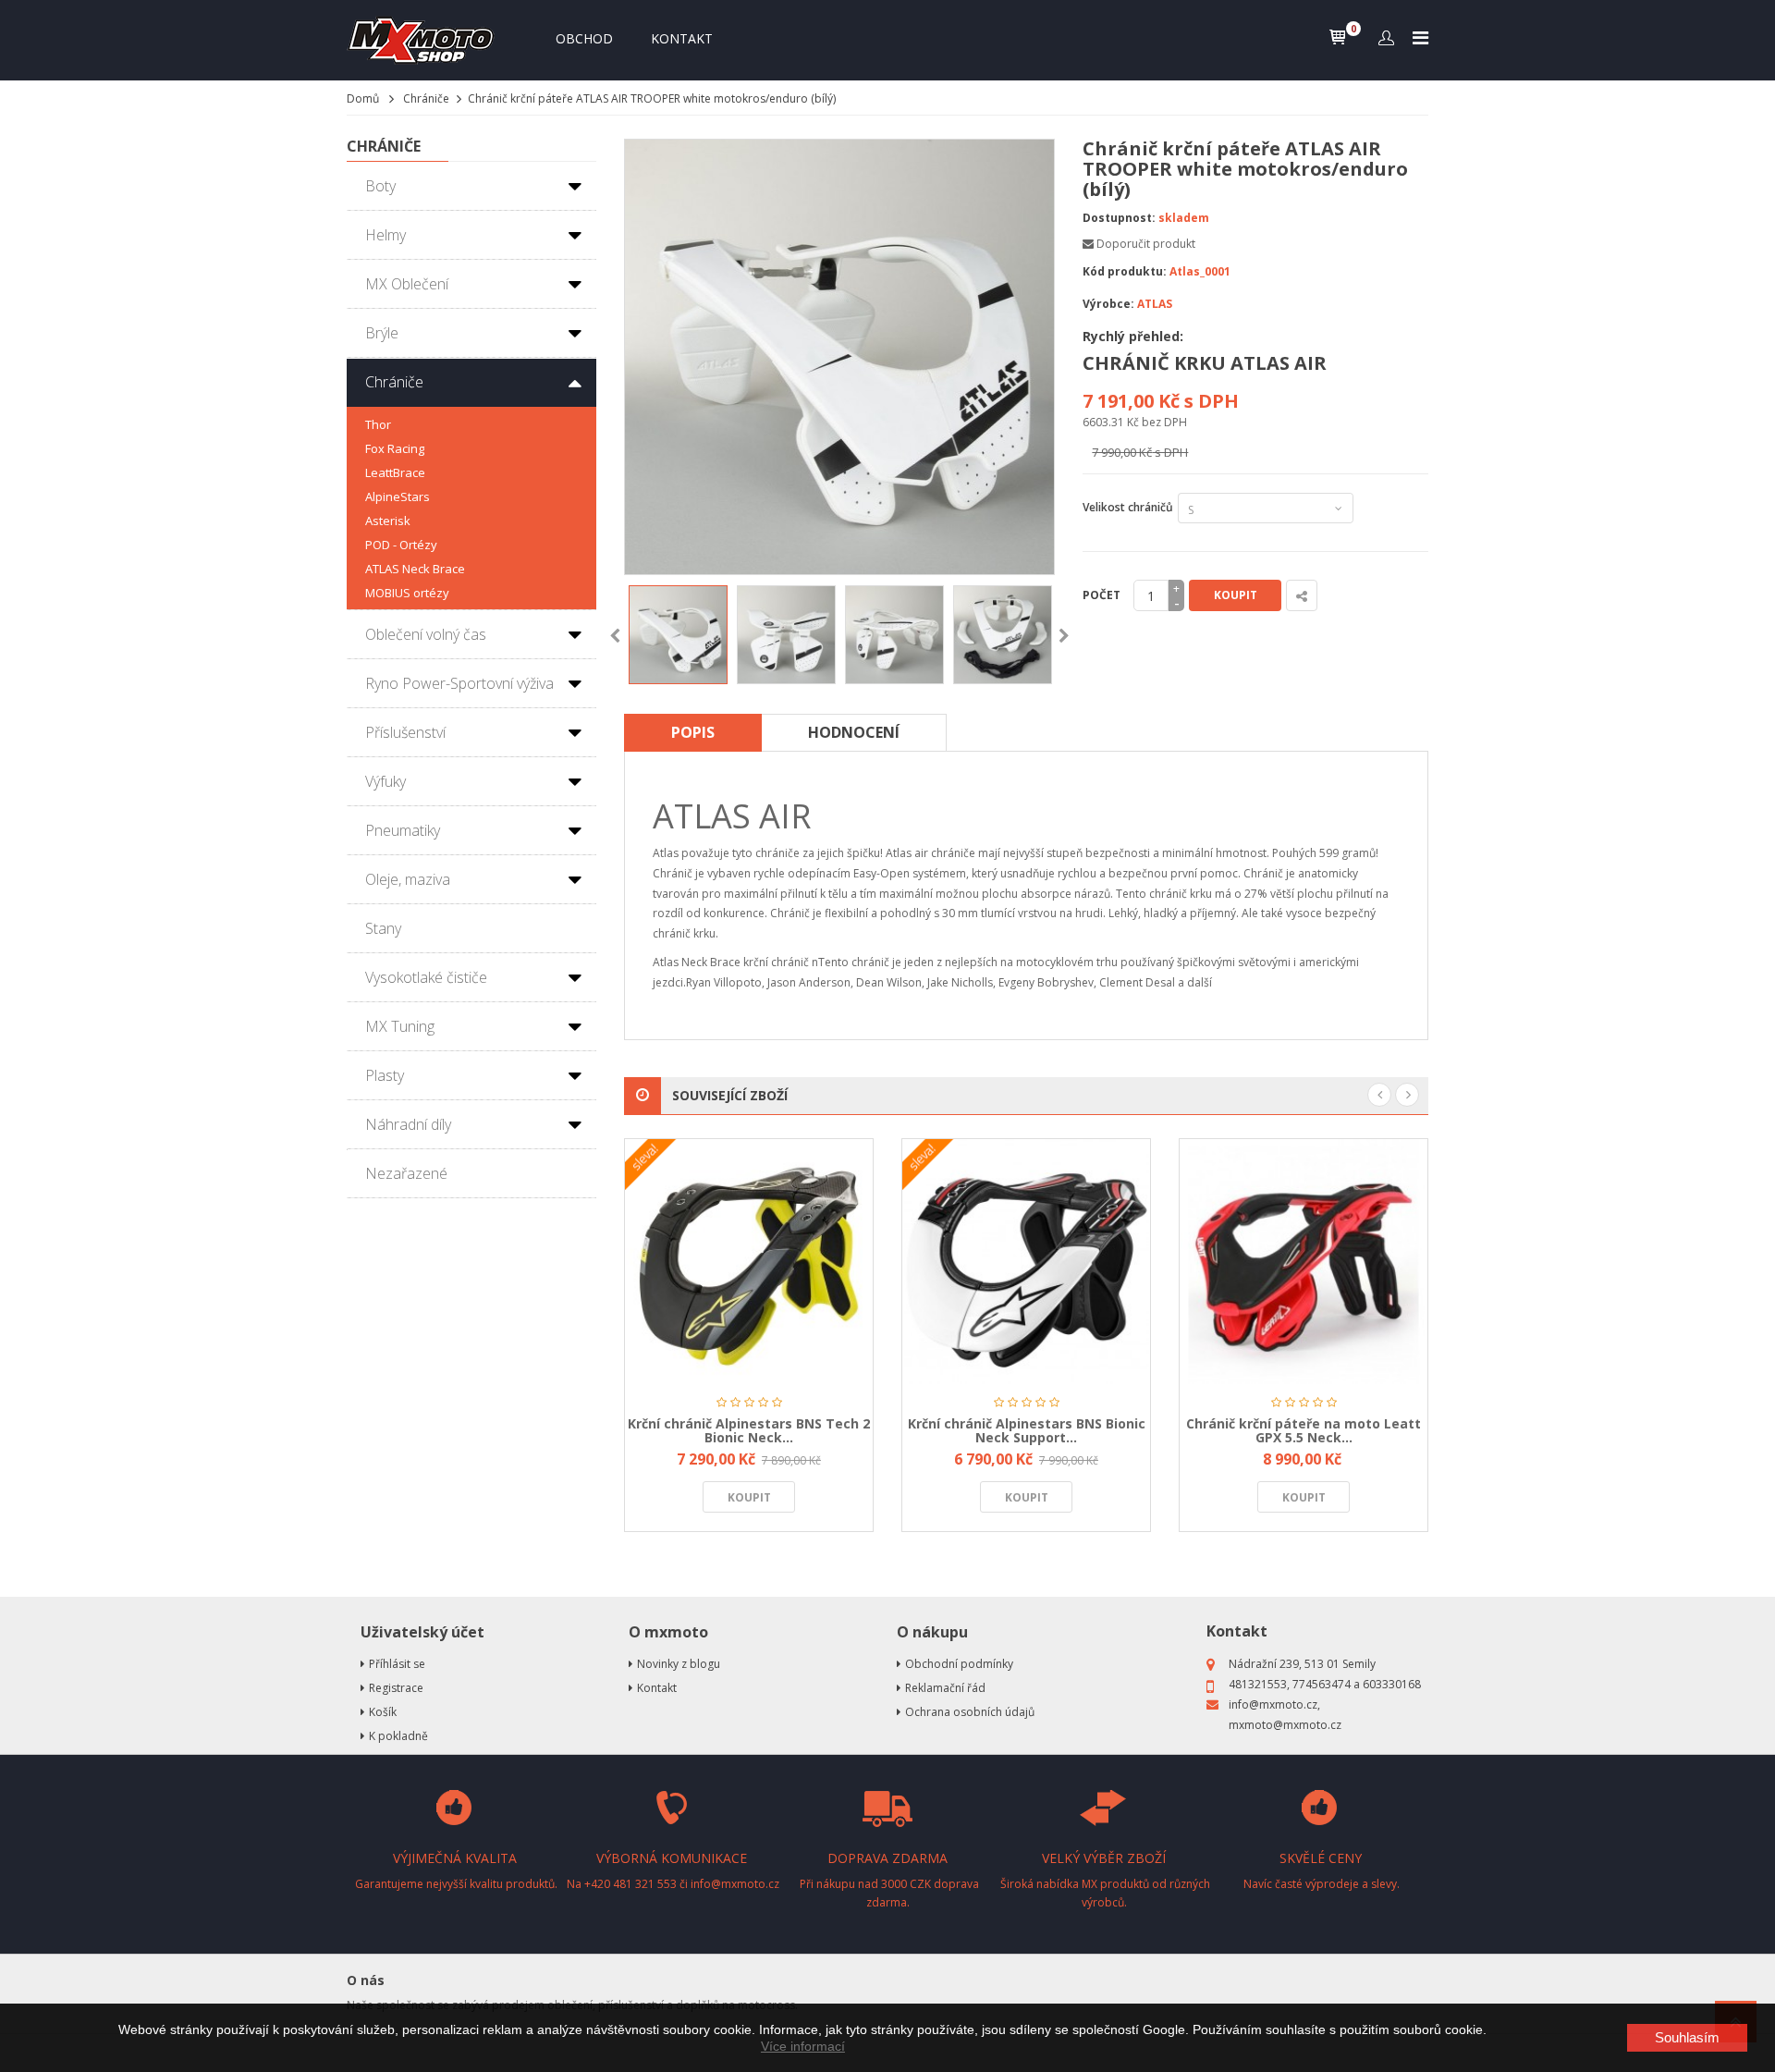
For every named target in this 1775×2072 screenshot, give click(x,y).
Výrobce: (1108, 304)
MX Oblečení (407, 284)
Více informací (803, 2046)
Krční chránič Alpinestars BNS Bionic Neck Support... (1027, 1430)
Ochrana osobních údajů (970, 1712)
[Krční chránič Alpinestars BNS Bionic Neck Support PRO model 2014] (1026, 1262)
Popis (693, 732)
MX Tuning (400, 1026)
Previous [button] (615, 636)
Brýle (382, 333)
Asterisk (388, 521)
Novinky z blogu (679, 1664)
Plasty (385, 1075)
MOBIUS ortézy (407, 593)
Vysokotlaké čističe (426, 977)
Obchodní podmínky (959, 1664)
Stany (383, 928)
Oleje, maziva (408, 879)
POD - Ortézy (401, 545)
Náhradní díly (408, 1124)
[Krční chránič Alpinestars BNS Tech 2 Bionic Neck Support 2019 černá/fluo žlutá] (749, 1262)
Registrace (396, 1688)
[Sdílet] (1302, 595)
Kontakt (682, 38)
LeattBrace (395, 472)
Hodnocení (854, 732)
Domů (363, 98)
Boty (380, 186)
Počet (1102, 595)
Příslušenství (405, 732)
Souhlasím (1687, 2037)
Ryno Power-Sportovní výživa (459, 683)
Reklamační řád (945, 1688)
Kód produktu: (1125, 271)
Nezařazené (406, 1173)
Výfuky (386, 781)
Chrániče (426, 98)
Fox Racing (395, 448)
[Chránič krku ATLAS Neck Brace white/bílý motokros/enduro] (678, 635)
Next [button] (1064, 636)
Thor (378, 424)
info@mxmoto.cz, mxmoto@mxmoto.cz (1285, 1715)
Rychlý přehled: (1133, 336)
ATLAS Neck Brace (415, 569)
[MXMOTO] (425, 40)
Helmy (386, 235)
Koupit (1236, 595)
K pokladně (398, 1736)
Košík (383, 1712)
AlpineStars (398, 497)
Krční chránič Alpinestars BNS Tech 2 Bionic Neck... (749, 1430)
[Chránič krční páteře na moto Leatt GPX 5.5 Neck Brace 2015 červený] (1304, 1262)
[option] (678, 635)
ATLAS (1155, 304)
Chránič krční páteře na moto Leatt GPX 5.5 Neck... (1304, 1430)
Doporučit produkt (1146, 244)
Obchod (584, 38)
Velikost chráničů (1128, 516)
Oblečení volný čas (426, 634)
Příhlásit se (397, 1664)
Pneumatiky (403, 830)
